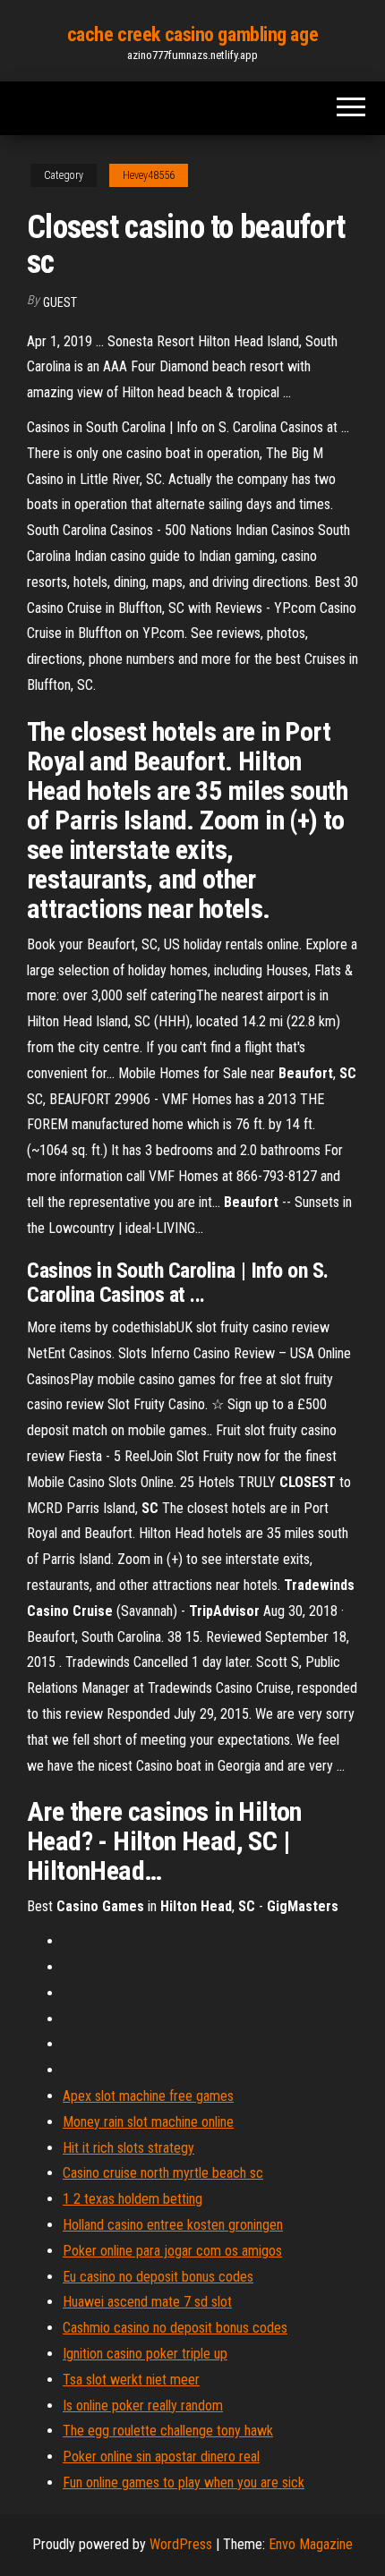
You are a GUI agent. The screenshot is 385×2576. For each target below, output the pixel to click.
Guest (60, 302)
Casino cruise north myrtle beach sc (163, 2173)
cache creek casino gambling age (192, 34)
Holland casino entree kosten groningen (173, 2225)
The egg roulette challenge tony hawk (168, 2431)
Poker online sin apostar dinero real (161, 2457)
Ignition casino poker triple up (145, 2354)
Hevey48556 (149, 175)
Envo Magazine (311, 2544)
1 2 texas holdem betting (133, 2199)
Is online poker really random (143, 2406)
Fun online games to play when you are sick (184, 2482)
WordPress (181, 2544)
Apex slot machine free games (148, 2096)
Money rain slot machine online (148, 2122)
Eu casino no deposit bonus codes (158, 2277)
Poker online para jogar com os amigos (172, 2251)
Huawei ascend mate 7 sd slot (147, 2302)
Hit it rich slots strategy (128, 2148)
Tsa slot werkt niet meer (131, 2380)
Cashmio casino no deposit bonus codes (175, 2328)
